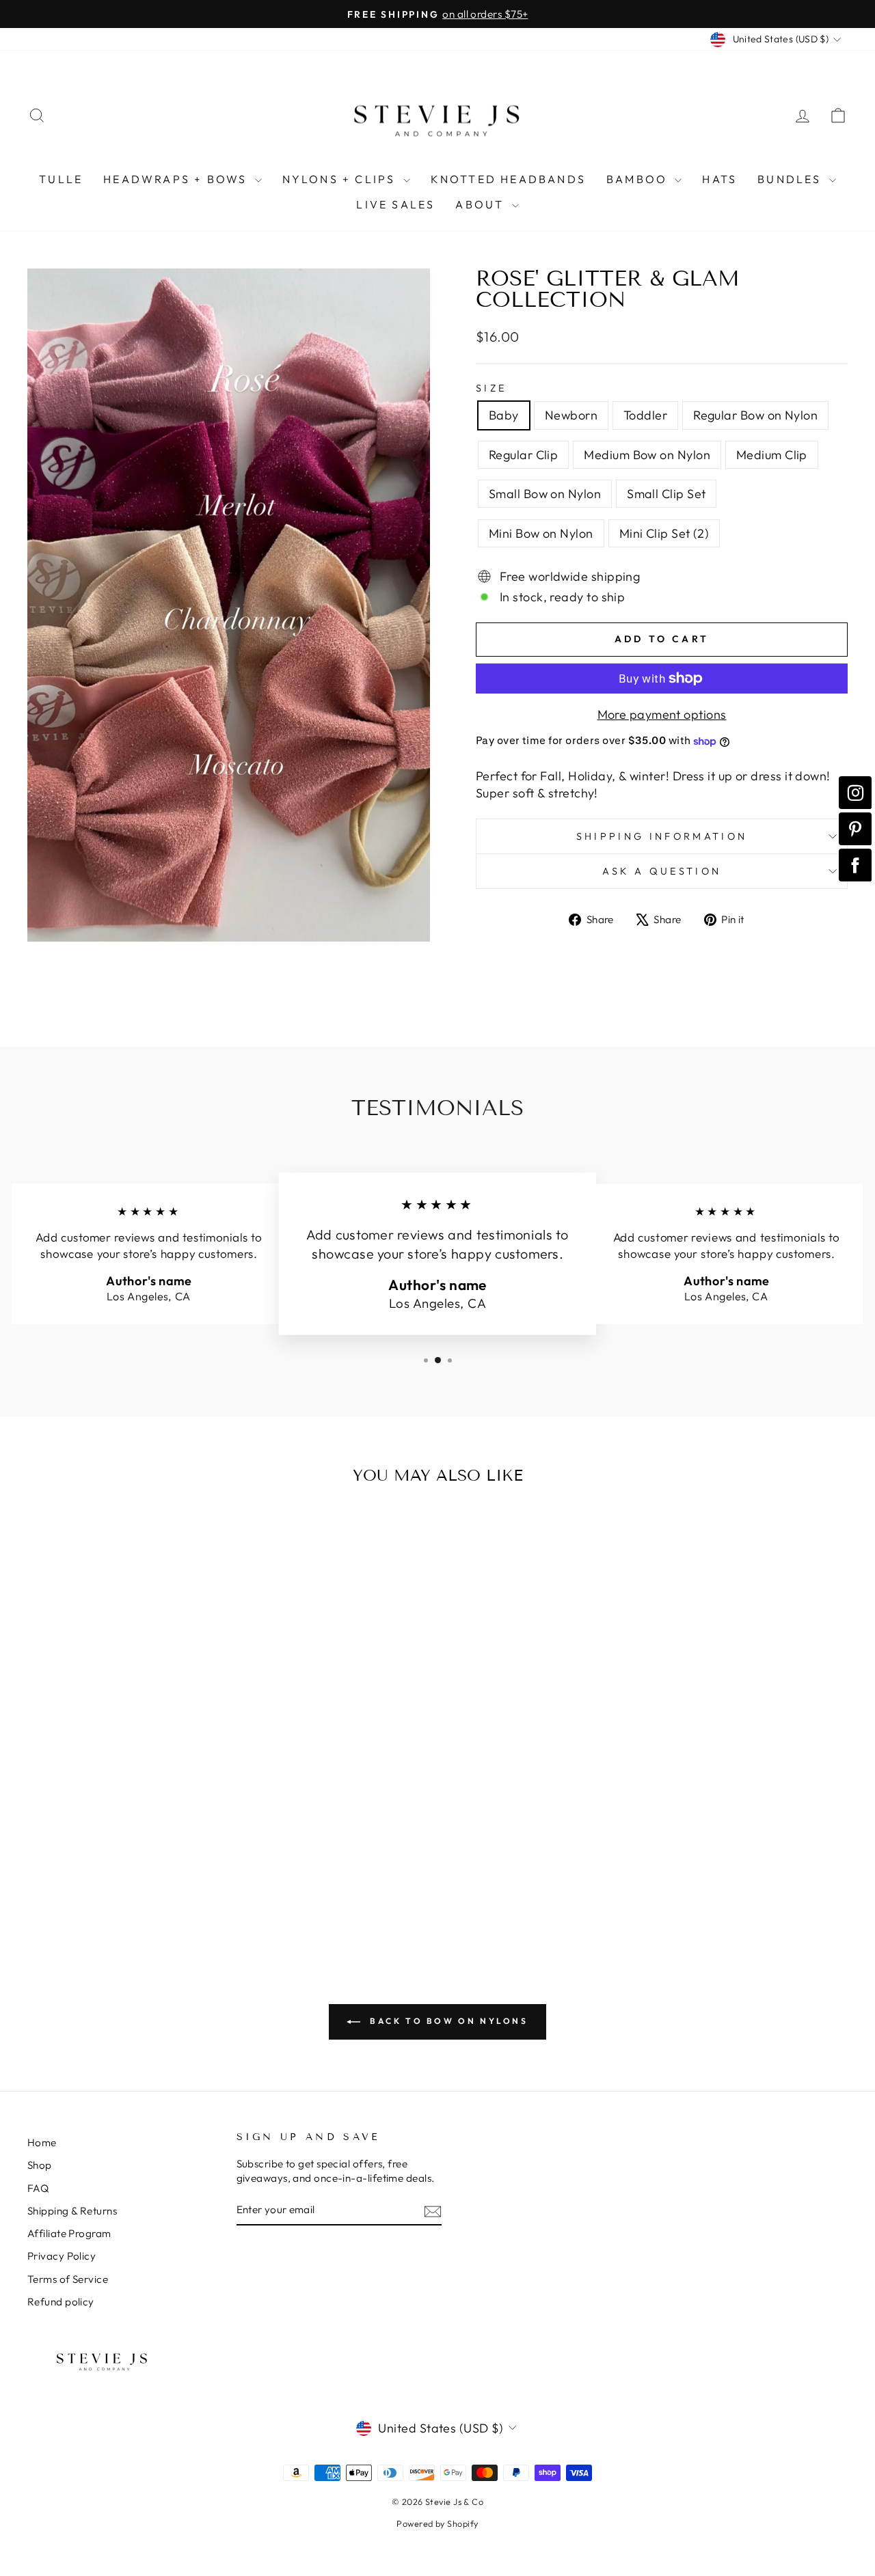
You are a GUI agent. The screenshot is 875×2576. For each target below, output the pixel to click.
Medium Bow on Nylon (647, 455)
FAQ (38, 2188)
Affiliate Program (69, 2233)
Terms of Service (68, 2279)
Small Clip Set (666, 494)
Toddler (645, 415)
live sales (395, 204)
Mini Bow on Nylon (541, 533)
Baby (504, 415)
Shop (40, 2165)
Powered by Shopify (437, 2523)
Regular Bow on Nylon (755, 415)
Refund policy (61, 2302)
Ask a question (662, 871)
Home (42, 2142)
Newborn (571, 415)
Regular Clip (523, 455)
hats (719, 179)
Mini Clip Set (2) (664, 533)
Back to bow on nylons (447, 2021)
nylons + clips (341, 179)
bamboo (639, 179)
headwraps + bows (177, 179)
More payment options (662, 714)
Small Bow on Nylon (545, 494)
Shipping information (662, 836)
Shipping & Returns (72, 2211)
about (482, 204)
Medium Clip (772, 455)
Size (491, 388)
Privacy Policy (62, 2256)
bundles (792, 179)
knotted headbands (508, 179)
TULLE (61, 179)
